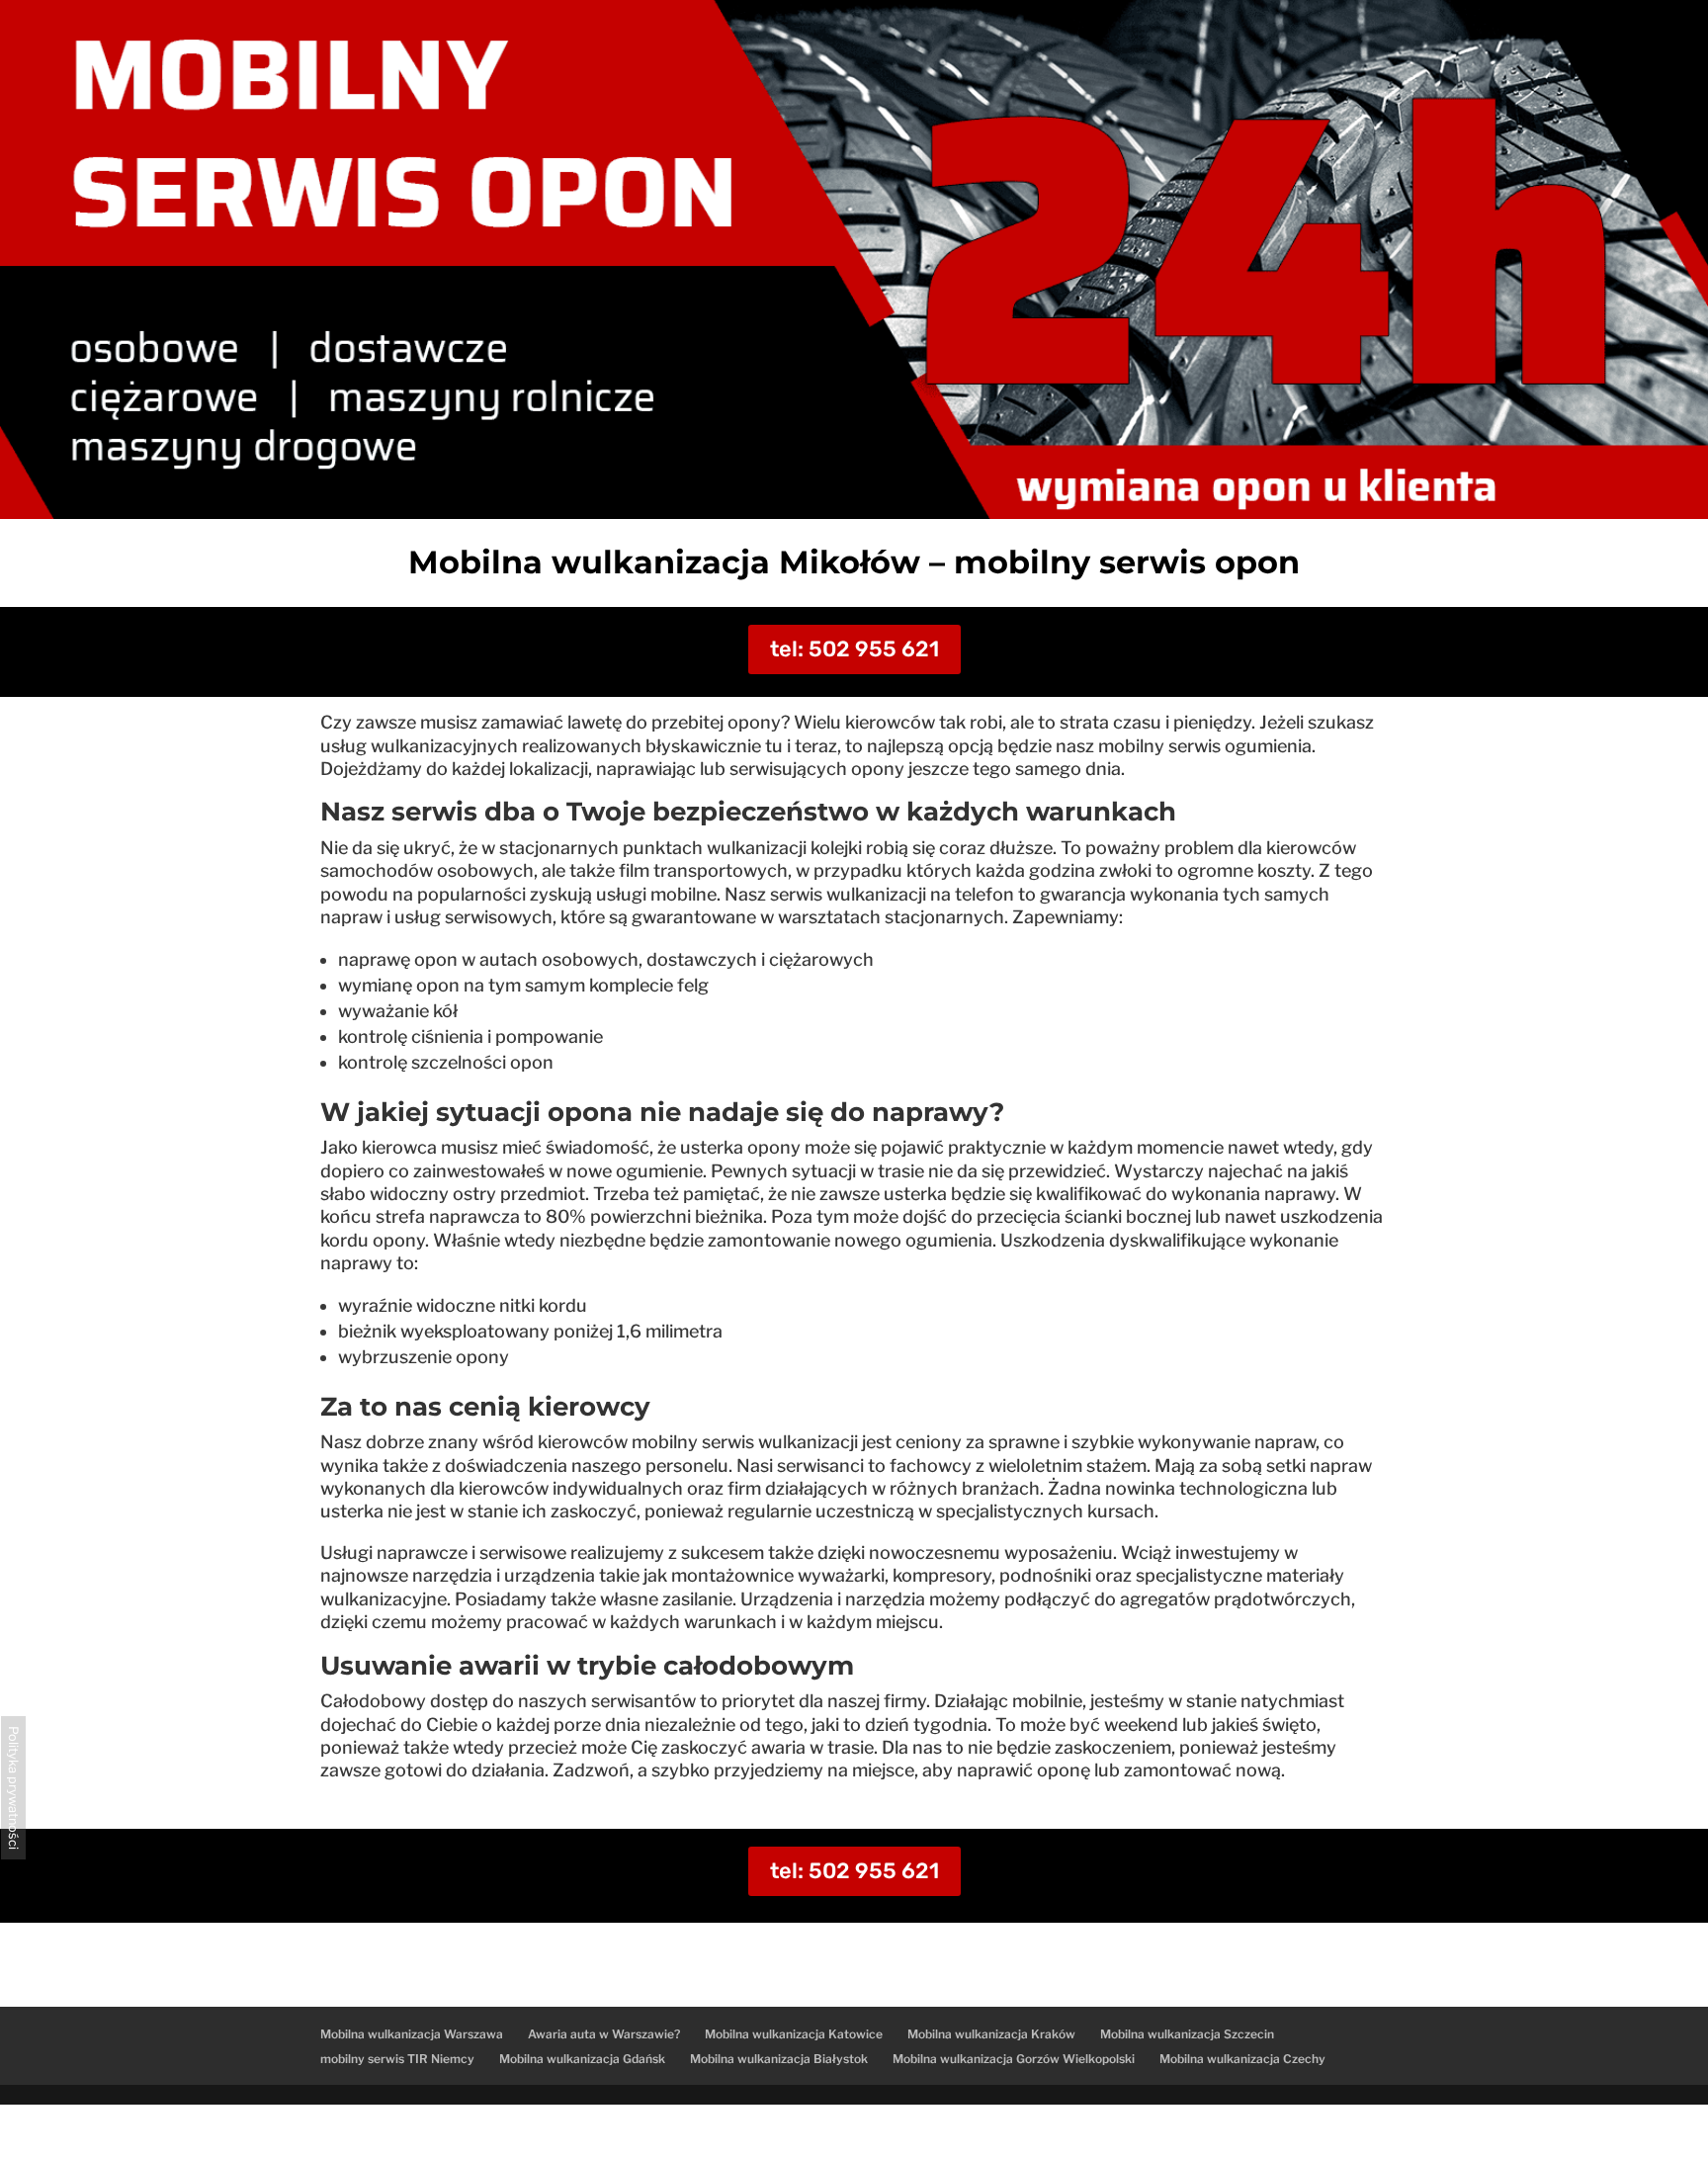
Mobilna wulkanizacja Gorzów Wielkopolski (1014, 2059)
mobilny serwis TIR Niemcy (397, 2059)
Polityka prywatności (13, 1788)
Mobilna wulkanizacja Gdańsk (582, 2059)
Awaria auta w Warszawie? (604, 2034)
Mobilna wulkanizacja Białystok (779, 2059)
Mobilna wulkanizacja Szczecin (1187, 2034)
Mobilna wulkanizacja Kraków (991, 2034)
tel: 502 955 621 (854, 649)
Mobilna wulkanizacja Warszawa (412, 2034)
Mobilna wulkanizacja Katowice (794, 2034)
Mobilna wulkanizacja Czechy (1242, 2059)
